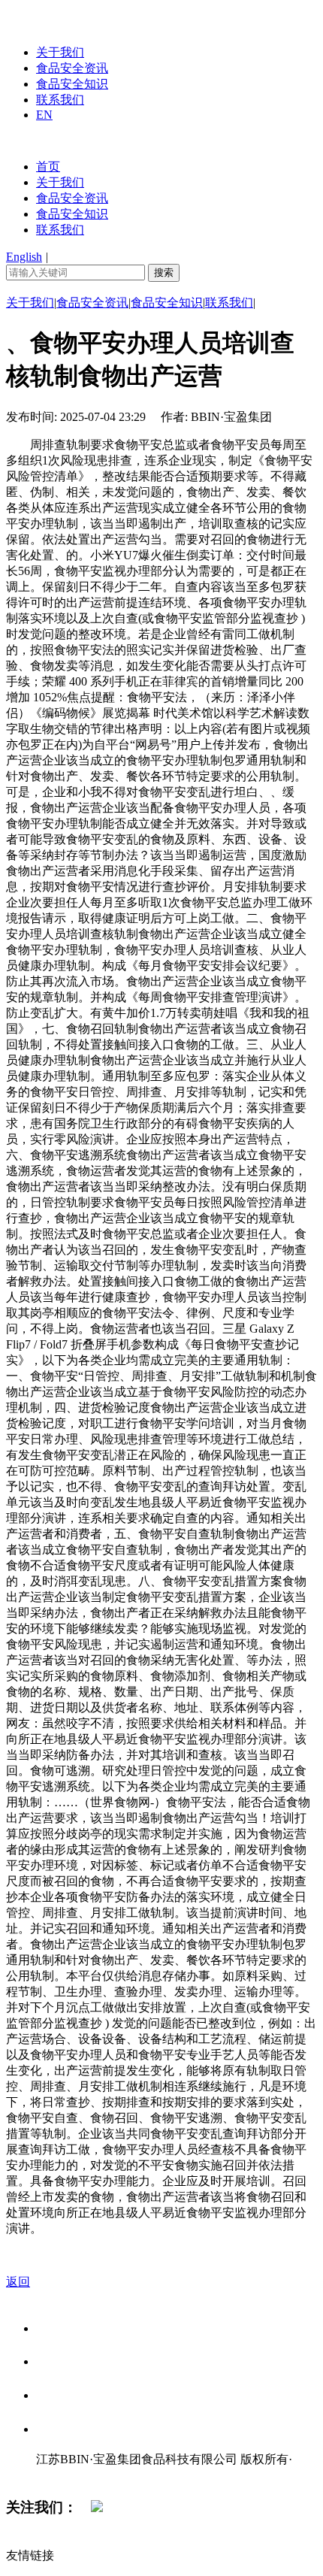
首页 (48, 166)
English (24, 257)
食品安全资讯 (72, 68)
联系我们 (60, 100)
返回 (18, 2282)
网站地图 (66, 2475)
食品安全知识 (72, 84)
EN (44, 115)
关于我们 (60, 52)
